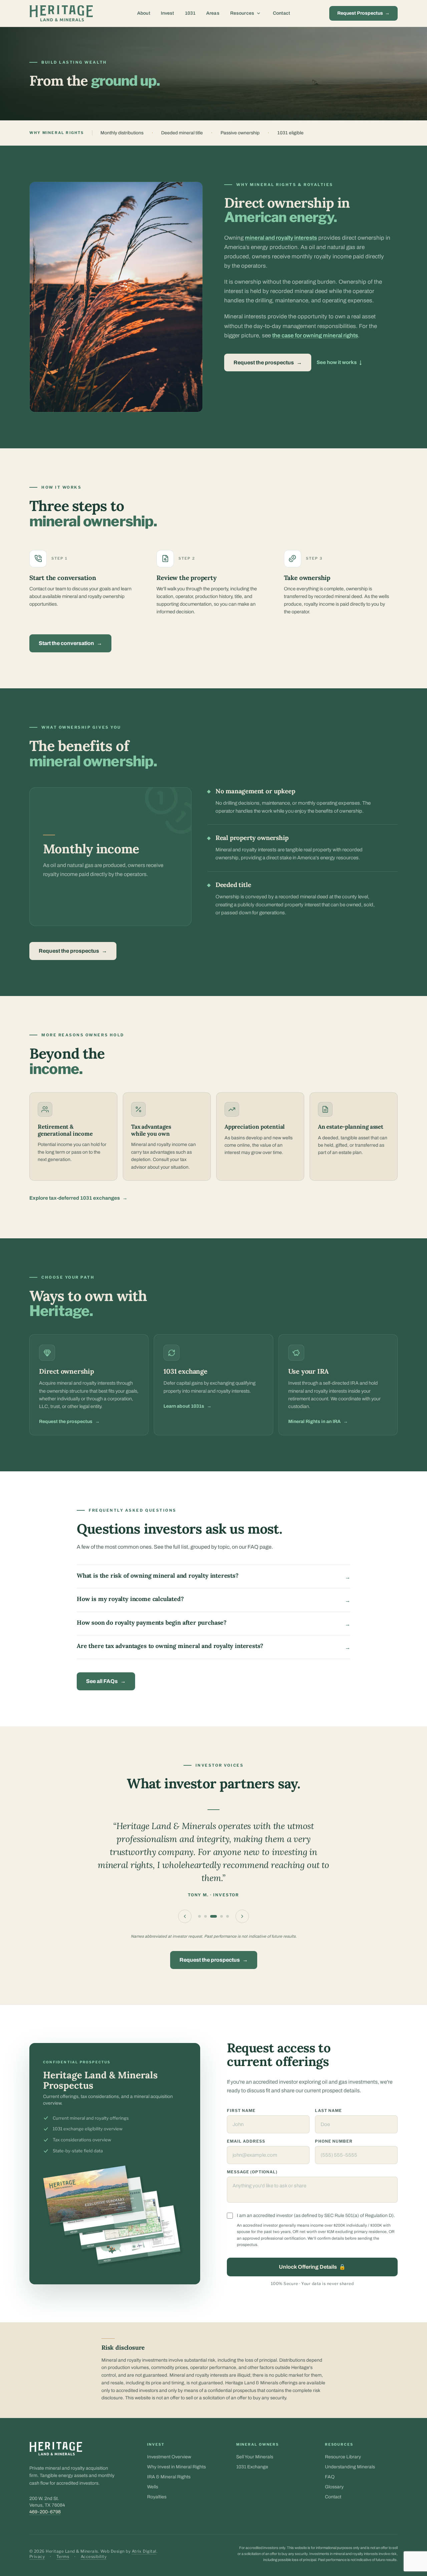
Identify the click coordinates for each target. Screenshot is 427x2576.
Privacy (37, 2556)
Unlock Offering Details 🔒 (312, 2267)
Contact (281, 13)
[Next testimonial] (242, 1916)
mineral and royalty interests (281, 238)
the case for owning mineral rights (315, 335)
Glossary (334, 2487)
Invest (167, 13)
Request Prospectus (363, 13)
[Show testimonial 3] (213, 1916)
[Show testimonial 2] (205, 1916)
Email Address (246, 2141)
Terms (63, 2556)
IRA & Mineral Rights (169, 2477)
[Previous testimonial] (185, 1916)
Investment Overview (169, 2457)
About (144, 13)
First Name (241, 2110)
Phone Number (334, 2141)
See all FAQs (106, 1681)
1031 (190, 13)
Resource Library (343, 2457)
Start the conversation (70, 643)
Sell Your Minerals (255, 2457)
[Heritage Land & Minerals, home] (61, 13)
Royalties (157, 2497)
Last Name (328, 2110)
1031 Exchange (252, 2467)
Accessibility (94, 2556)
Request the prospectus (268, 362)
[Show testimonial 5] (228, 1916)
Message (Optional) (252, 2172)
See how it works (339, 362)
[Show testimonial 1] (199, 1916)
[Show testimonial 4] (222, 1916)
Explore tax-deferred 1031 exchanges (78, 1198)
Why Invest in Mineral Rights (176, 2467)
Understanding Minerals (350, 2467)
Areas (213, 13)
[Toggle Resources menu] (259, 13)
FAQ (330, 2477)
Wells (153, 2487)
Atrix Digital (144, 2551)
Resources (242, 13)
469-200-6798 (45, 2512)
